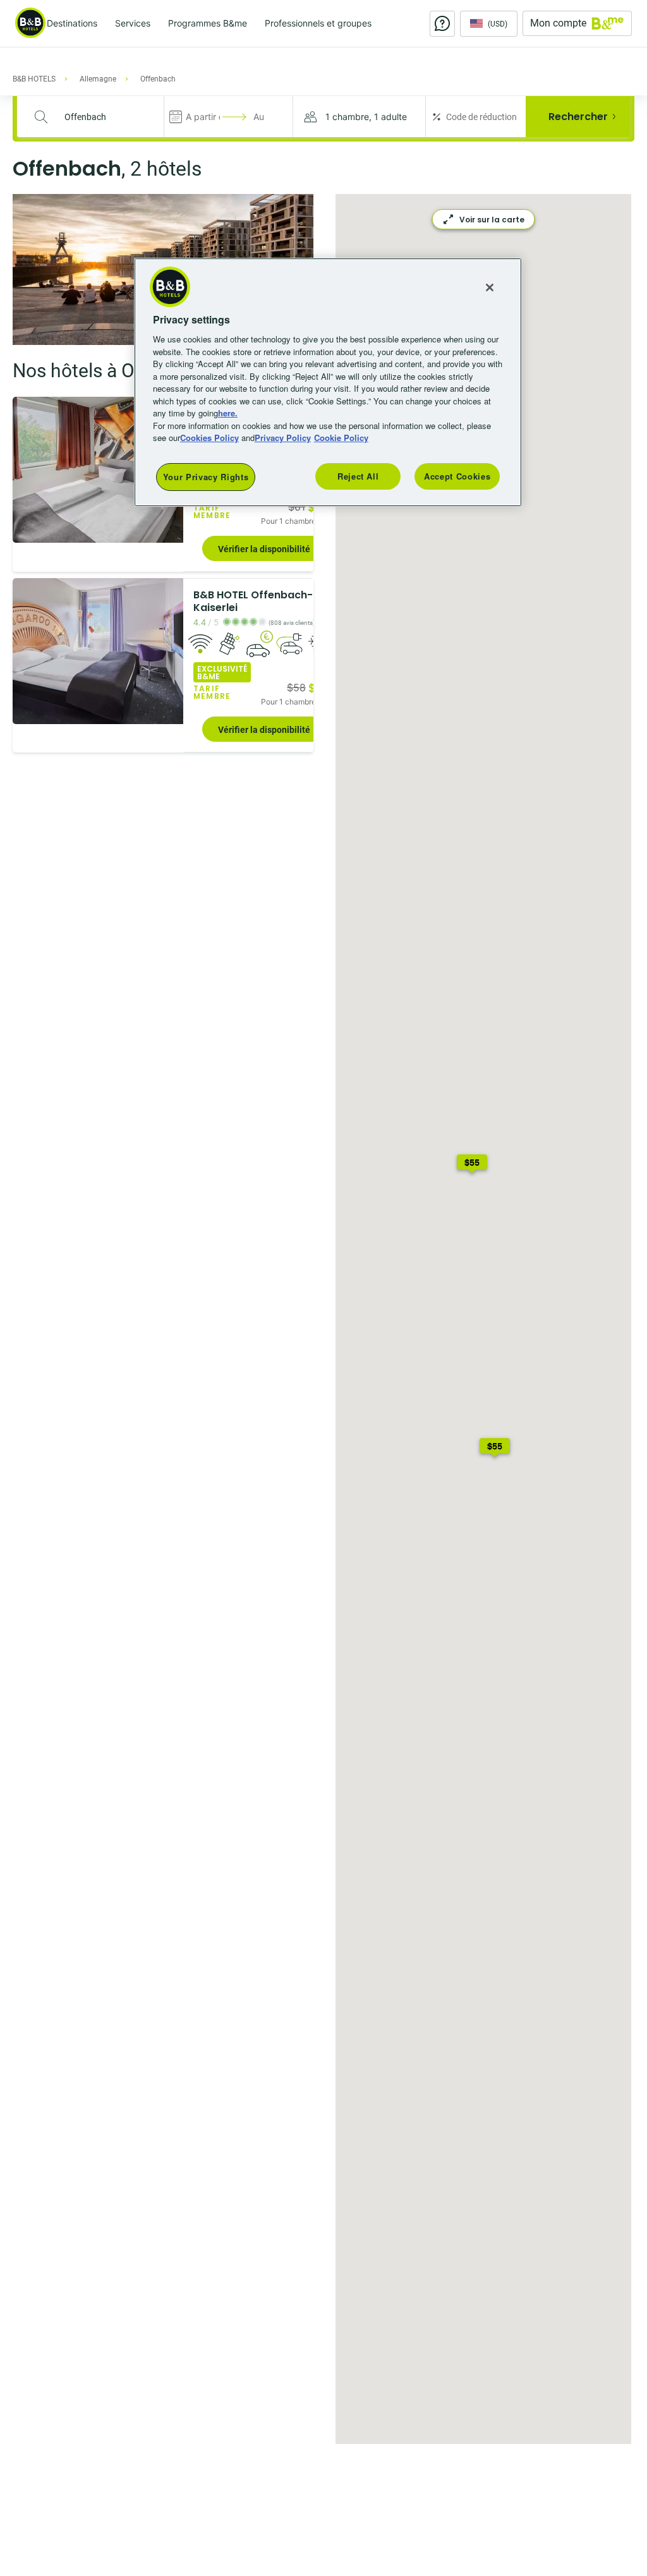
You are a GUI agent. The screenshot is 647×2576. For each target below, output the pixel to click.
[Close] (490, 287)
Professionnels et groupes (318, 23)
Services (133, 23)
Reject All (358, 476)
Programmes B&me (208, 23)
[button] (359, 117)
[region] (328, 382)
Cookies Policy (209, 438)
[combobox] (98, 117)
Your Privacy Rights (206, 477)
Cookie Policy (341, 438)
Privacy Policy (283, 438)
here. (228, 413)
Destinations (72, 23)
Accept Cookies (457, 476)
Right (170, 651)
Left (26, 470)
